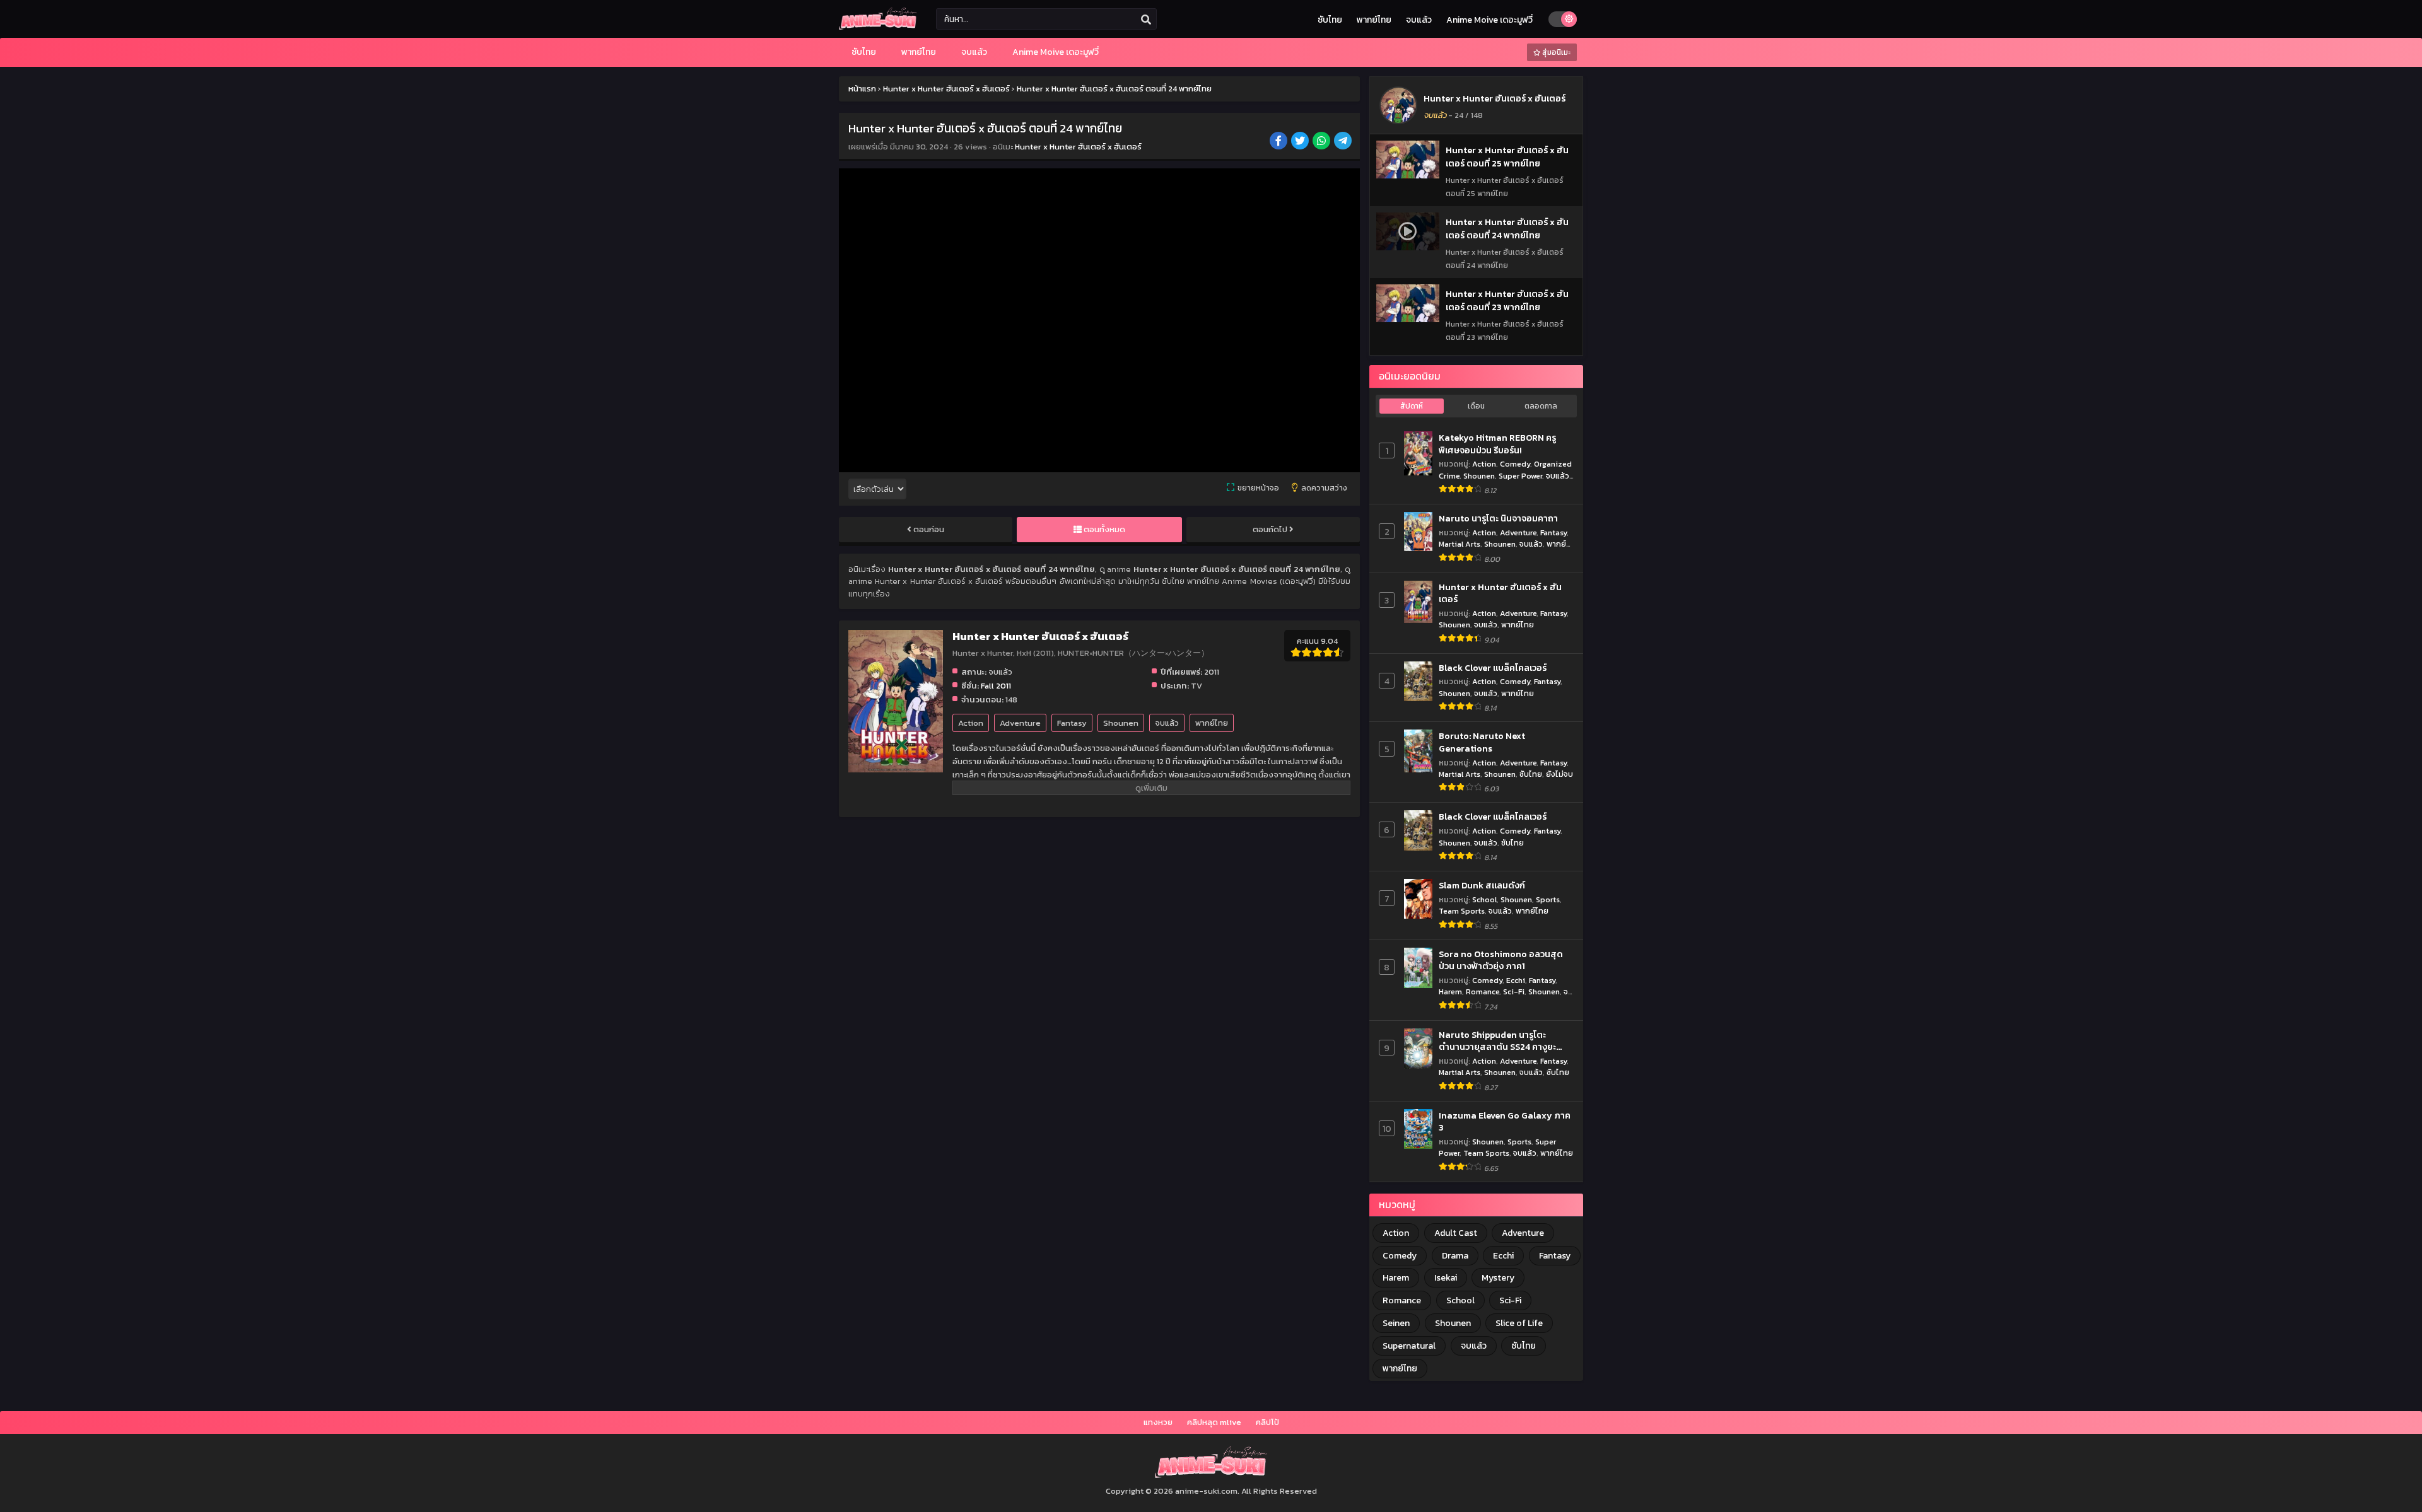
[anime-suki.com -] (878, 27)
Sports (1548, 899)
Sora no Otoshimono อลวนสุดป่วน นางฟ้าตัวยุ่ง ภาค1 (1501, 961)
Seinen (1396, 1323)
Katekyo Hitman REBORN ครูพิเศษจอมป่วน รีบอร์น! (1497, 444)
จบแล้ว (1419, 20)
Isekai (1446, 1278)
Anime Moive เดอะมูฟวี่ (1489, 20)
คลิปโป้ (1267, 1422)
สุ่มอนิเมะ (1555, 52)
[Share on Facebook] (1279, 142)
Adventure (1020, 723)
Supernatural (1409, 1346)
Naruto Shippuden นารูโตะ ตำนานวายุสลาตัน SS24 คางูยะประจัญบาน (1497, 1041)
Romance (1483, 992)
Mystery (1498, 1278)
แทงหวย (1158, 1422)
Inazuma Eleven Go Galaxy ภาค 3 (1505, 1122)
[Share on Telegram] (1344, 142)
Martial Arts (1460, 544)
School (1484, 899)
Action (971, 723)
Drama (1455, 1256)
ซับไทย (1330, 20)
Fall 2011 (996, 686)
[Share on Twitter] (1301, 142)
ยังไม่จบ (1559, 774)
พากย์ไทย (1374, 20)
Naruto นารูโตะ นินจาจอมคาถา (1498, 519)
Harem (1450, 992)
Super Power (1520, 476)
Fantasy (1072, 723)
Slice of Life (1519, 1323)
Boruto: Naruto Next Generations (1482, 742)
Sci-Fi (1514, 992)
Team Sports (1462, 911)
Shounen (1121, 723)
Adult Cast (1456, 1233)
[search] (1146, 20)
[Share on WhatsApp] (1322, 142)
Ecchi (1516, 980)
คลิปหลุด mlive (1214, 1422)
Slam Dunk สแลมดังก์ (1482, 886)
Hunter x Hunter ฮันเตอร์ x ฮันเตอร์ (1078, 147)
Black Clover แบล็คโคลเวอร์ (1493, 668)
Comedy (1515, 464)
